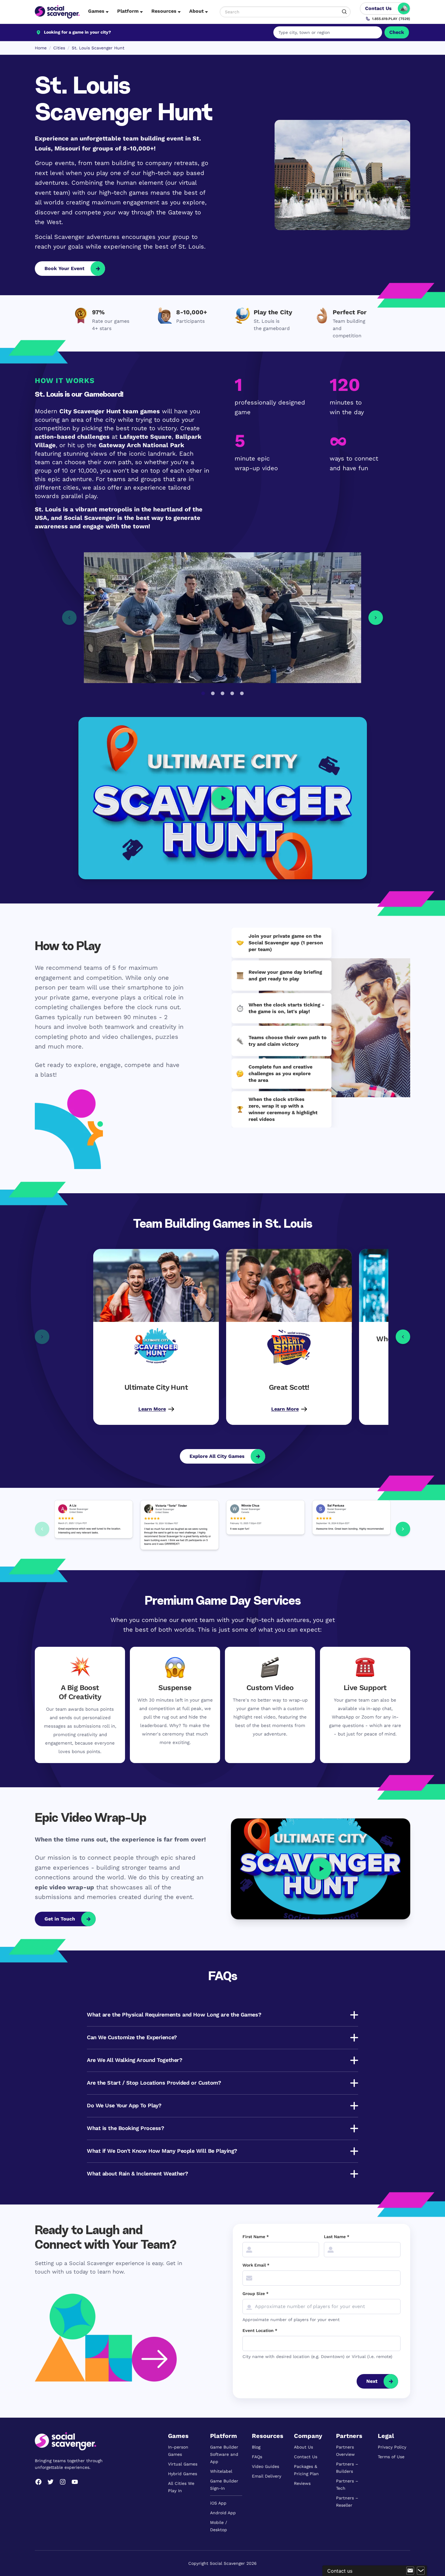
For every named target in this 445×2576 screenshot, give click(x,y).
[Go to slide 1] (203, 693)
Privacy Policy (392, 2447)
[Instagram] (63, 2482)
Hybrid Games (183, 2474)
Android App (223, 2513)
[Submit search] (344, 12)
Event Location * (260, 2330)
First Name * (256, 2237)
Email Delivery (267, 2476)
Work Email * (256, 2265)
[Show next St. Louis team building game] (403, 1337)
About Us (303, 2447)
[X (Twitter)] (51, 2482)
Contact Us (306, 2457)
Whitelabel (221, 2471)
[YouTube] (75, 2482)
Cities (59, 48)
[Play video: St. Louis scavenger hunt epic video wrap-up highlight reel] (321, 1869)
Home (41, 48)
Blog (256, 2447)
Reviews (302, 2483)
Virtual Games (183, 2464)
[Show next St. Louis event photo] (376, 618)
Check (397, 32)
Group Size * (255, 2294)
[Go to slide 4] (232, 693)
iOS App (218, 2503)
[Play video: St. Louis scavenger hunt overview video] (222, 798)
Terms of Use (391, 2457)
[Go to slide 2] (213, 693)
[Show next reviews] (403, 1529)
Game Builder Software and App (224, 2454)
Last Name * (337, 2237)
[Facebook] (38, 2482)
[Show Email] (410, 2571)
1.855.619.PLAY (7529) (391, 19)
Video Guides (265, 2466)
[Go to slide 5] (242, 693)
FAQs (257, 2457)
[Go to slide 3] (222, 693)
